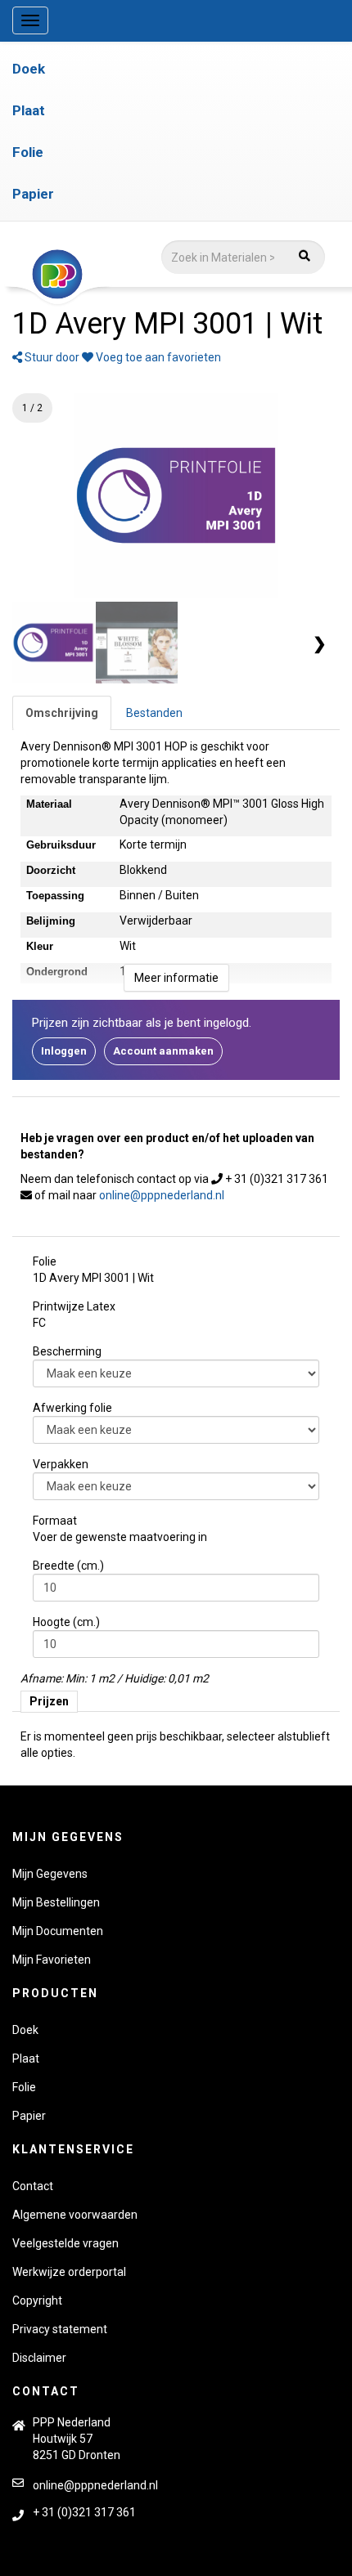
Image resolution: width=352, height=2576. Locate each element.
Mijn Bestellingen (56, 1902)
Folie (28, 152)
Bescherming (67, 1351)
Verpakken (61, 1464)
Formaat (55, 1521)
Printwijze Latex (74, 1306)
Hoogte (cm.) (66, 1622)
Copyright (37, 2300)
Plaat (29, 110)
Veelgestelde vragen (65, 2243)
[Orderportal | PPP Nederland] (167, 275)
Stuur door (51, 357)
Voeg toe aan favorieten (157, 357)
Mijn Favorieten (52, 1960)
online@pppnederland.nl (162, 1195)
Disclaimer (39, 2358)
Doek (29, 69)
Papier (33, 194)
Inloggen (64, 1051)
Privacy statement (60, 2329)
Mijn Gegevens (50, 1874)
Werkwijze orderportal (69, 2272)
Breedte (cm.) (68, 1566)
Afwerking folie (72, 1408)
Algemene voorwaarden (75, 2215)
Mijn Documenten (58, 1931)
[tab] (62, 713)
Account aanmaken (163, 1051)
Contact (33, 2186)
